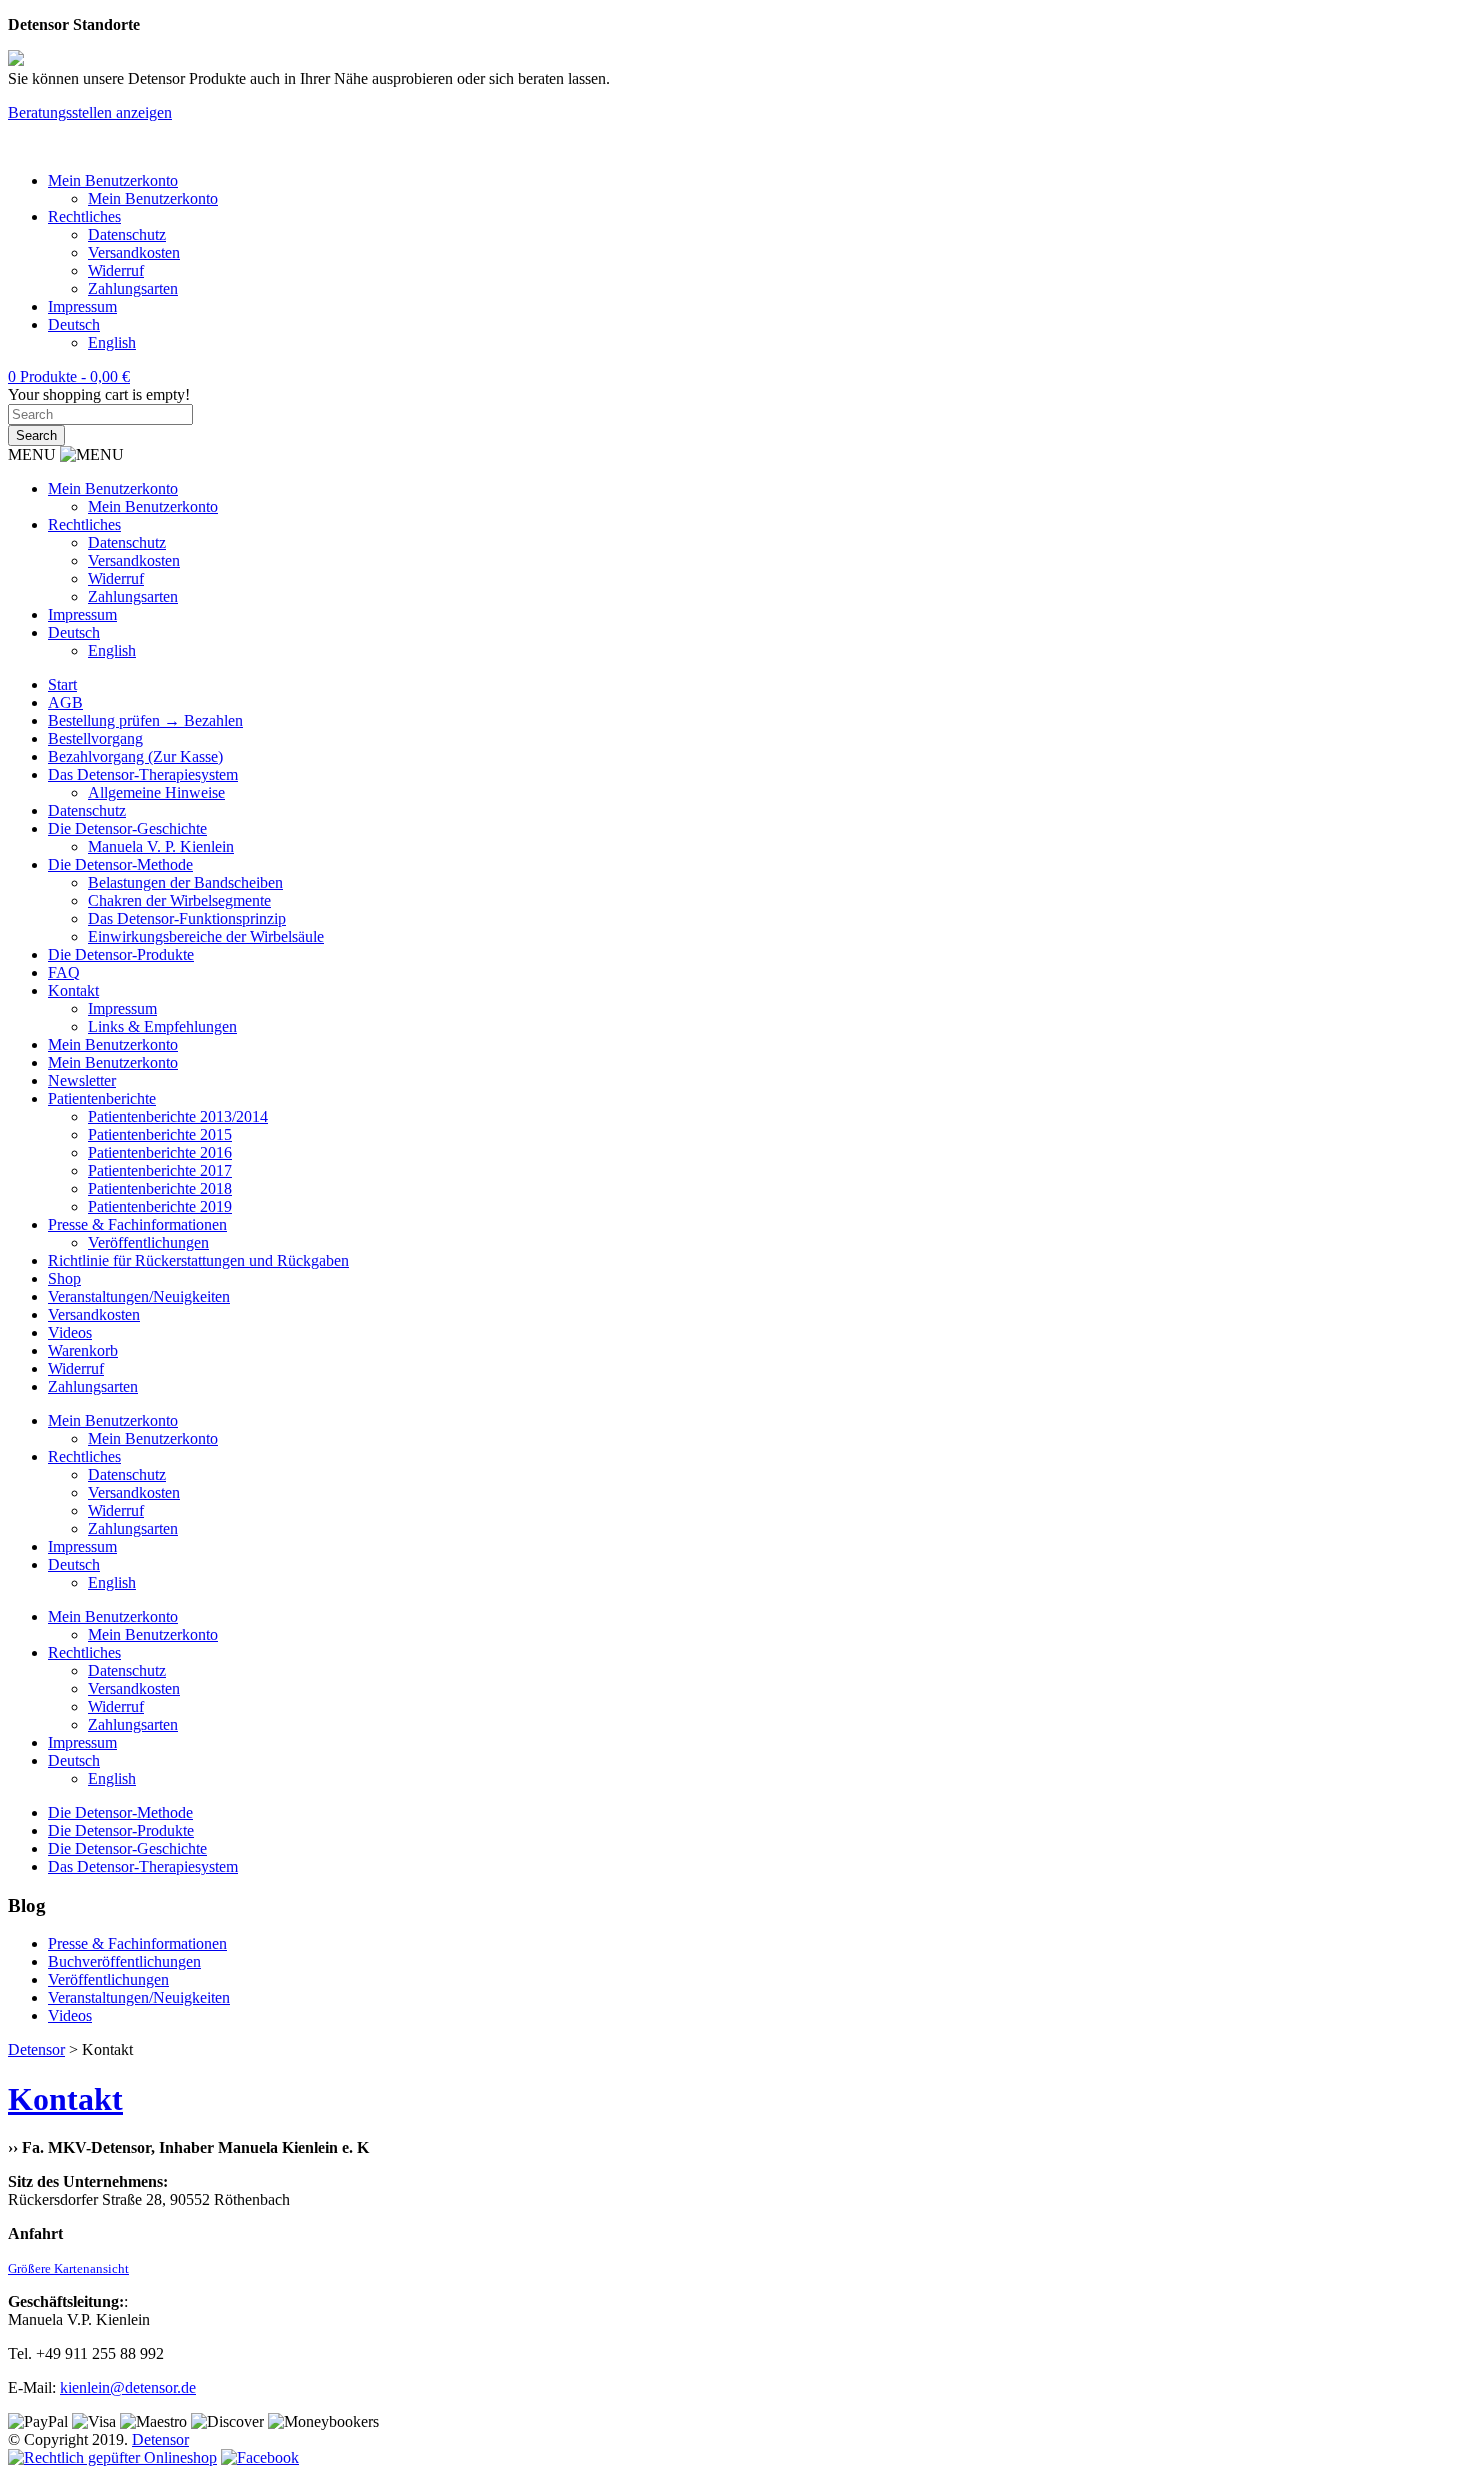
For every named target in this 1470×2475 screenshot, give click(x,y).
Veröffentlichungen (148, 1242)
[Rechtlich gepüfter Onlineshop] (112, 2457)
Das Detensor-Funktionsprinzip (187, 918)
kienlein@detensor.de (128, 2387)
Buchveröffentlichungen (124, 1961)
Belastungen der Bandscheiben (185, 882)
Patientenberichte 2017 (160, 1170)
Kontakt (73, 990)
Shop (64, 1278)
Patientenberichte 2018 (160, 1188)
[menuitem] (74, 324)
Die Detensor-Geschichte (127, 828)
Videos (70, 1332)
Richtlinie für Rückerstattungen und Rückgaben (198, 1260)
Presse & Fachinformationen (137, 1224)
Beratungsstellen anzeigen (90, 112)
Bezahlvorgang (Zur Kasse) (135, 756)
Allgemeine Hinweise (156, 792)
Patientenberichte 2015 (160, 1134)
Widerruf (116, 270)
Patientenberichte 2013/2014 (178, 1116)
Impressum (82, 306)
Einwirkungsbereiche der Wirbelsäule (206, 936)
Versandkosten (134, 252)
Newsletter (82, 1080)
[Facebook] (260, 2457)
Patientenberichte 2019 (160, 1206)
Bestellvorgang (95, 738)
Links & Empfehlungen (162, 1026)
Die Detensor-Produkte (121, 954)
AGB (65, 702)
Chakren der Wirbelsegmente (179, 900)
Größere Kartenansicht (68, 2268)
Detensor (160, 2439)
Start (62, 684)
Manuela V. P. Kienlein (161, 846)
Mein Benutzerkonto (113, 180)
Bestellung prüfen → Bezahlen (145, 720)
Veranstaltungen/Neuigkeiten (139, 1296)
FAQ (64, 972)
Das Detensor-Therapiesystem (143, 774)
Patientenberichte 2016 (160, 1152)
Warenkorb (83, 1350)
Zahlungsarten (133, 288)
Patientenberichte (102, 1098)
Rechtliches (84, 216)
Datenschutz (127, 234)
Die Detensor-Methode (120, 864)
